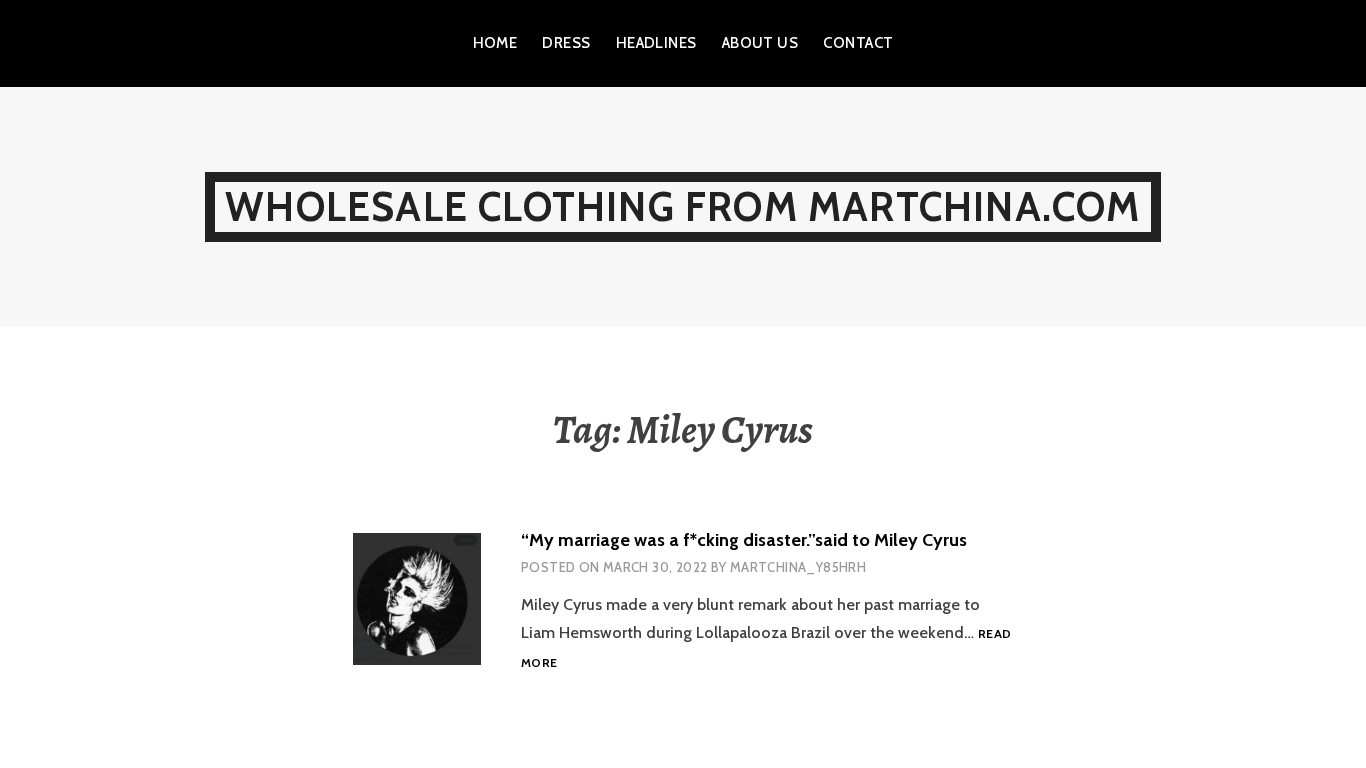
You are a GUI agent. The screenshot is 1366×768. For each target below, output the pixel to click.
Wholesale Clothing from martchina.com (682, 206)
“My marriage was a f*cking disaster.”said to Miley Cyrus (744, 540)
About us (760, 43)
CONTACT (858, 43)
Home (495, 43)
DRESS (566, 43)
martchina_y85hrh (798, 567)
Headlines (656, 43)
